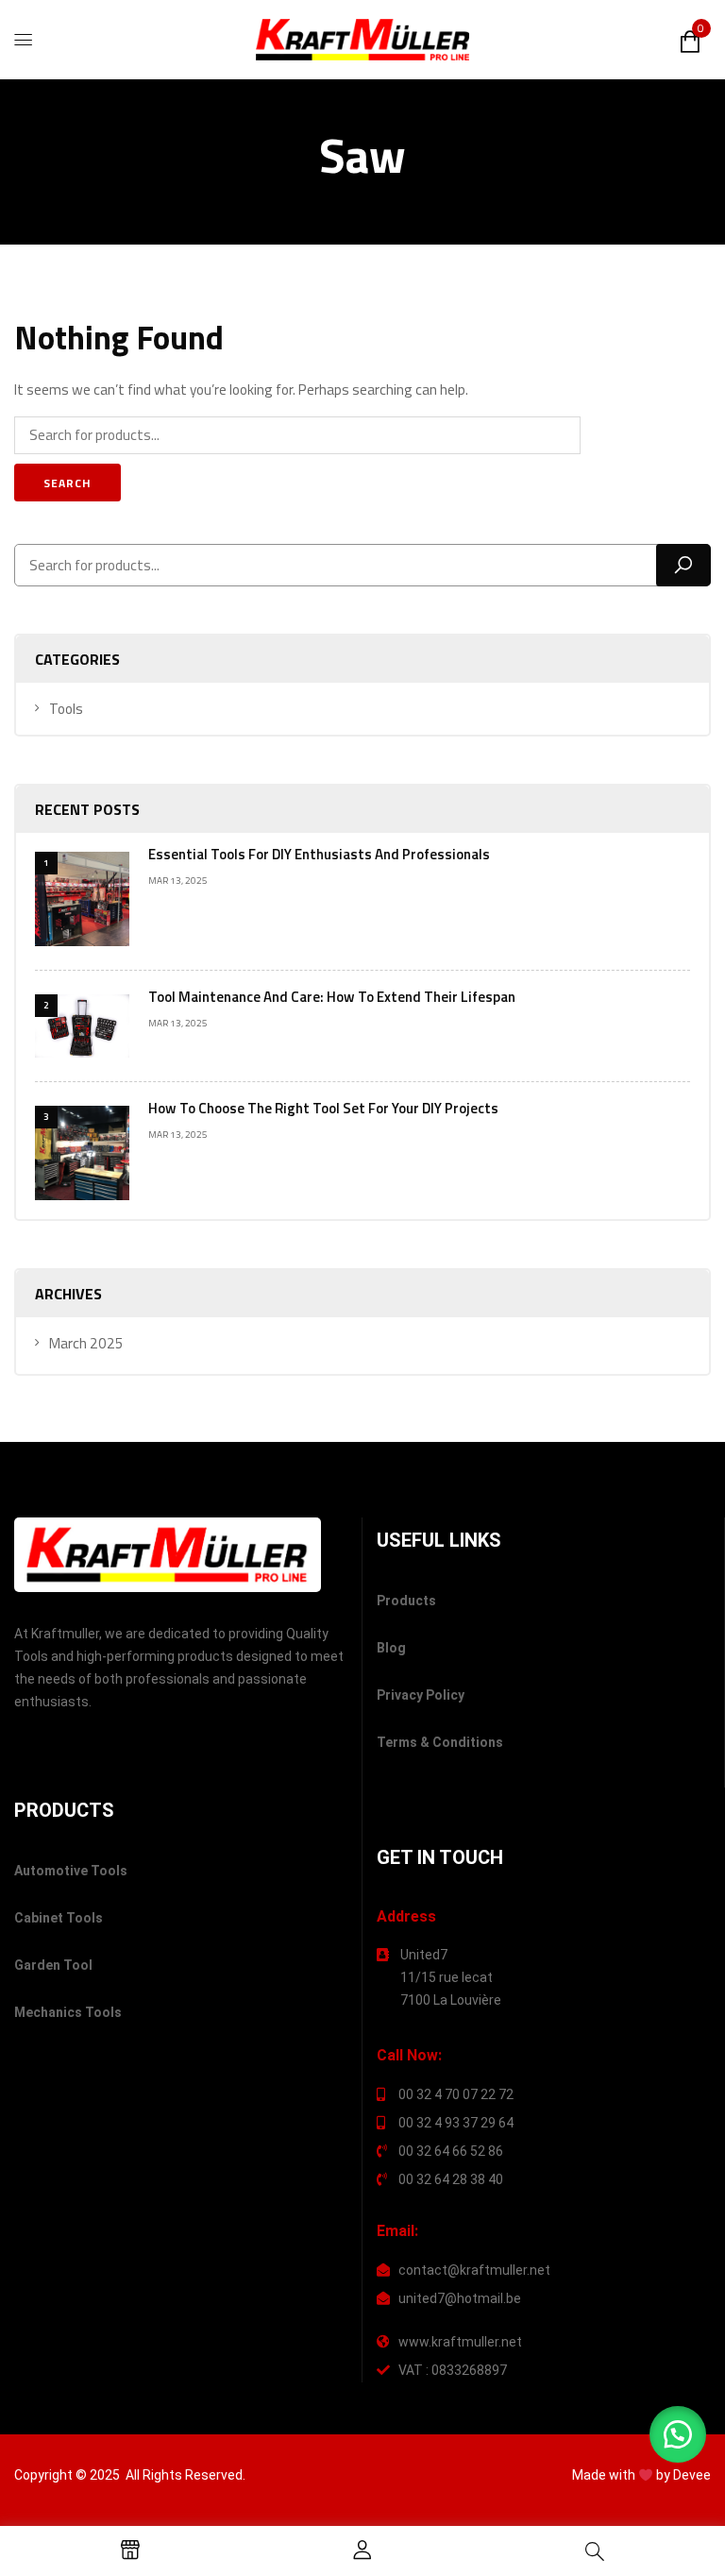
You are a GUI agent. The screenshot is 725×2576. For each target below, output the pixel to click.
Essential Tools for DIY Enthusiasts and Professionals (319, 854)
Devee (692, 2475)
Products (406, 1601)
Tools (66, 709)
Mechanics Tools (68, 2012)
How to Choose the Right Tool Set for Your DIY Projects (323, 1108)
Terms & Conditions (440, 1742)
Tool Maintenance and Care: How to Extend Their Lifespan (332, 997)
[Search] (683, 565)
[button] (678, 2434)
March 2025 (86, 1343)
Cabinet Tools (59, 1918)
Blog (391, 1648)
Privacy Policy (421, 1695)
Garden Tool (53, 1965)
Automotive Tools (71, 1871)
